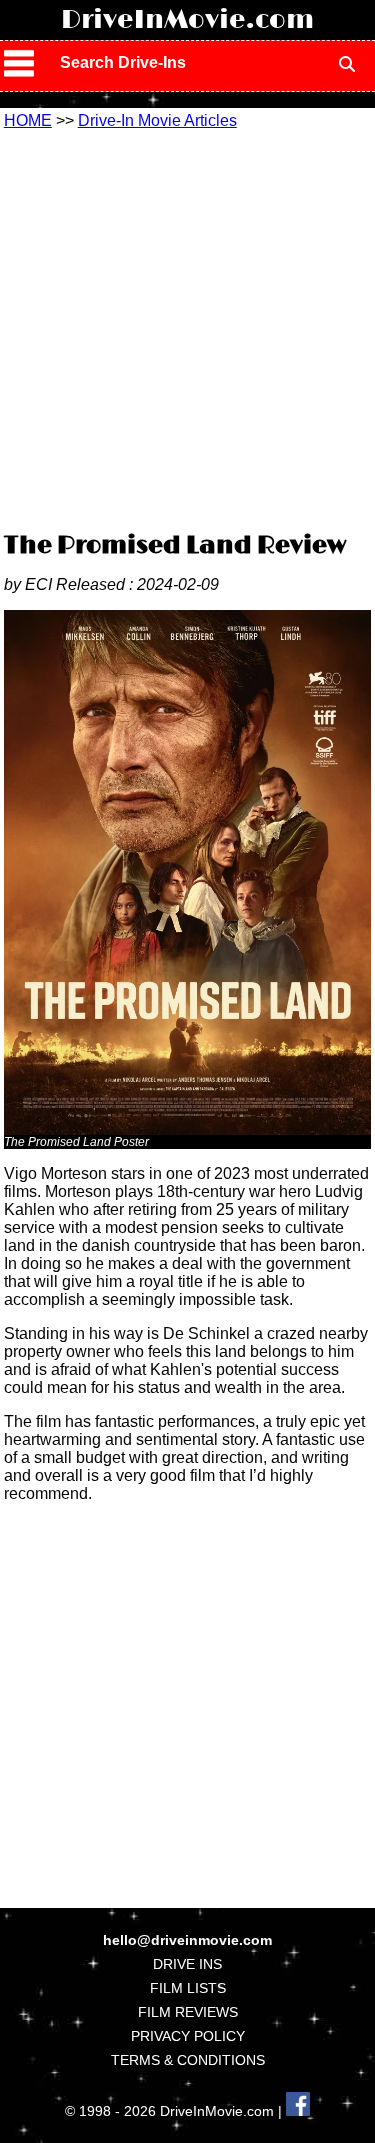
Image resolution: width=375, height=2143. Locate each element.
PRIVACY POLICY (188, 2036)
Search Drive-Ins (123, 62)
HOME (28, 120)
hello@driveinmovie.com (187, 1940)
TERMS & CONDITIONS (188, 2060)
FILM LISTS (188, 1988)
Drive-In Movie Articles (157, 120)
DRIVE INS (187, 1964)
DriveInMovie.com (187, 20)
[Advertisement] (187, 327)
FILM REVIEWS (188, 2012)
